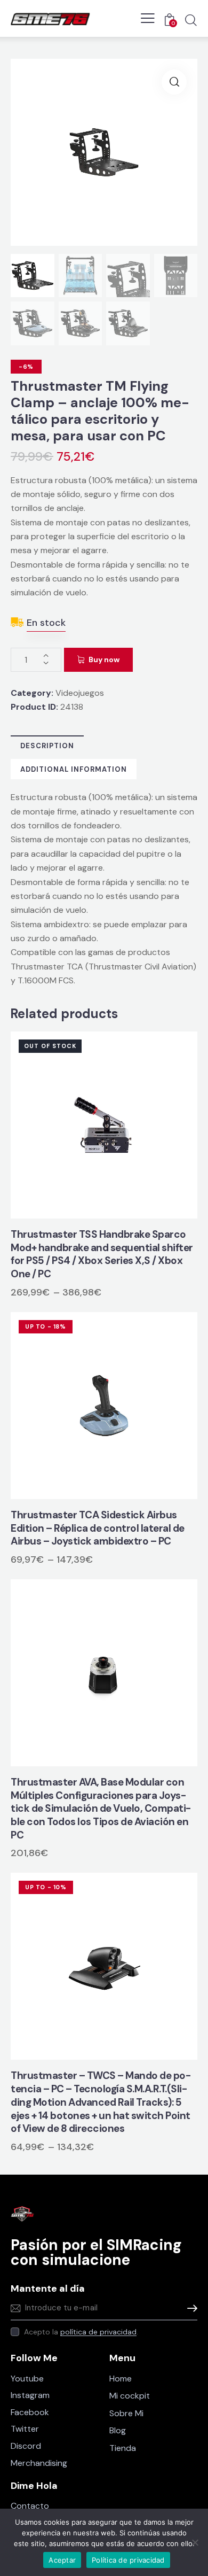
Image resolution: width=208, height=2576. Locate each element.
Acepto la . (81, 2332)
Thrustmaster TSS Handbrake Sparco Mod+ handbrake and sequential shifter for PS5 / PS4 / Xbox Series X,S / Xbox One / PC (102, 1254)
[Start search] (191, 20)
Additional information (74, 769)
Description (47, 746)
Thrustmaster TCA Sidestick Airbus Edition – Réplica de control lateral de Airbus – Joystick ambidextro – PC (98, 1528)
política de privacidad (98, 2332)
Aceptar (62, 2560)
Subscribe (189, 2309)
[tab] (47, 746)
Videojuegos (80, 693)
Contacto (30, 2506)
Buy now (104, 659)
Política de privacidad (128, 2560)
